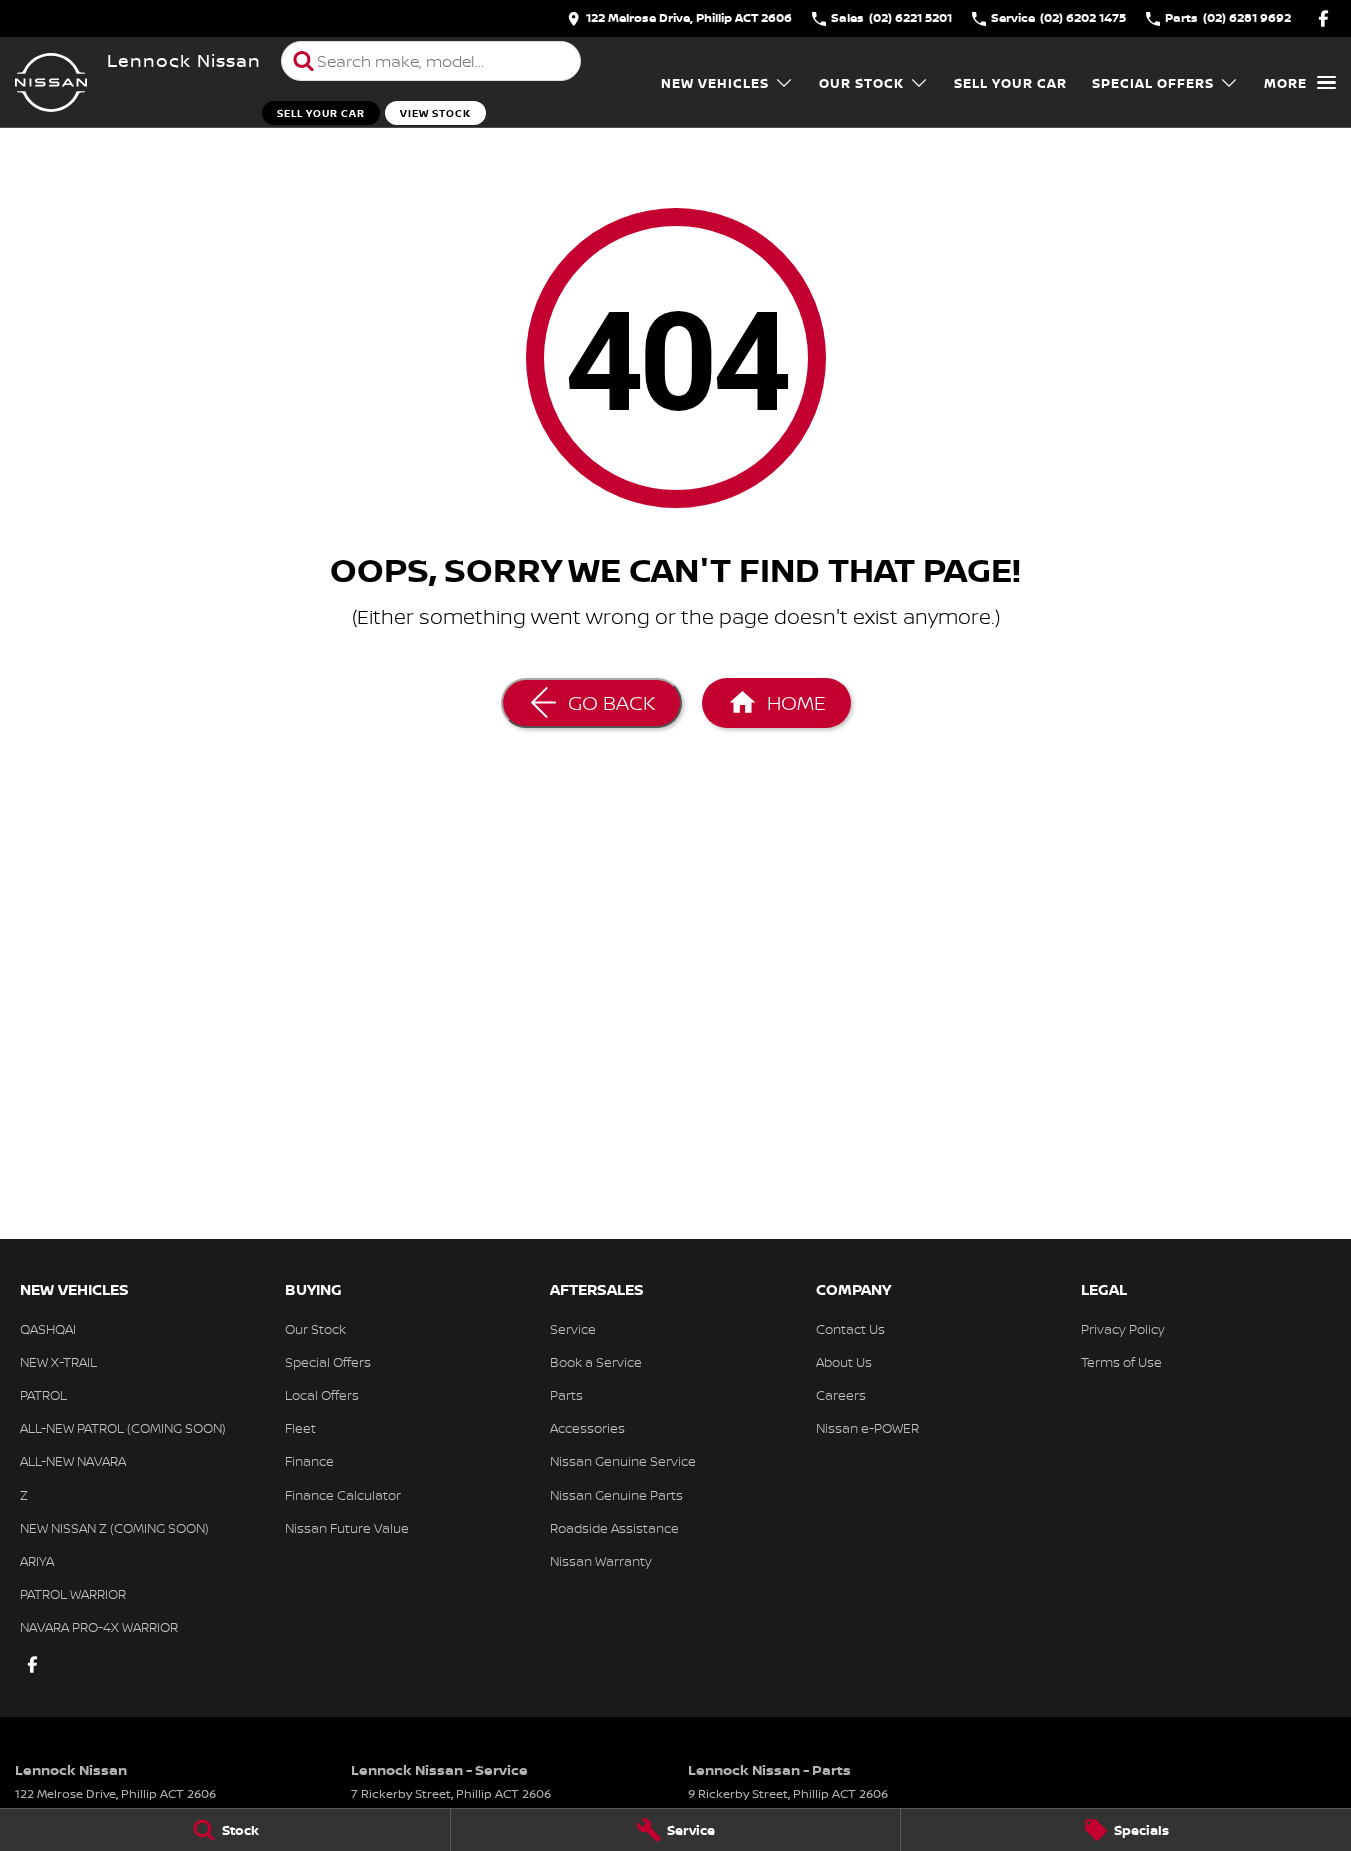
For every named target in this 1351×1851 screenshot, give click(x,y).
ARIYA (37, 1561)
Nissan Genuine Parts (616, 1495)
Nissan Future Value (347, 1528)
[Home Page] (51, 83)
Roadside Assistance (614, 1528)
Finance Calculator (343, 1495)
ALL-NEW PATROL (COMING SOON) (123, 1428)
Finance (309, 1461)
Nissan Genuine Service (623, 1461)
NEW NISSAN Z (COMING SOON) (114, 1528)
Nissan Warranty (601, 1561)
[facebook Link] (1323, 18)
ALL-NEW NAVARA (73, 1461)
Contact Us (850, 1329)
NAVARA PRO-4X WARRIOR (99, 1627)
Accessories (587, 1428)
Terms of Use (1121, 1362)
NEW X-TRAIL (58, 1362)
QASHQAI (48, 1329)
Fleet (300, 1428)
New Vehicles (715, 83)
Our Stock (861, 83)
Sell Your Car (321, 113)
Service (573, 1329)
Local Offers (322, 1395)
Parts (566, 1395)
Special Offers (1153, 83)
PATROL (43, 1395)
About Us (844, 1362)
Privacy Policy (1123, 1329)
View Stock (435, 113)
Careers (841, 1395)
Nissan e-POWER (867, 1428)
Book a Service (596, 1362)
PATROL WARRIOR (73, 1594)
